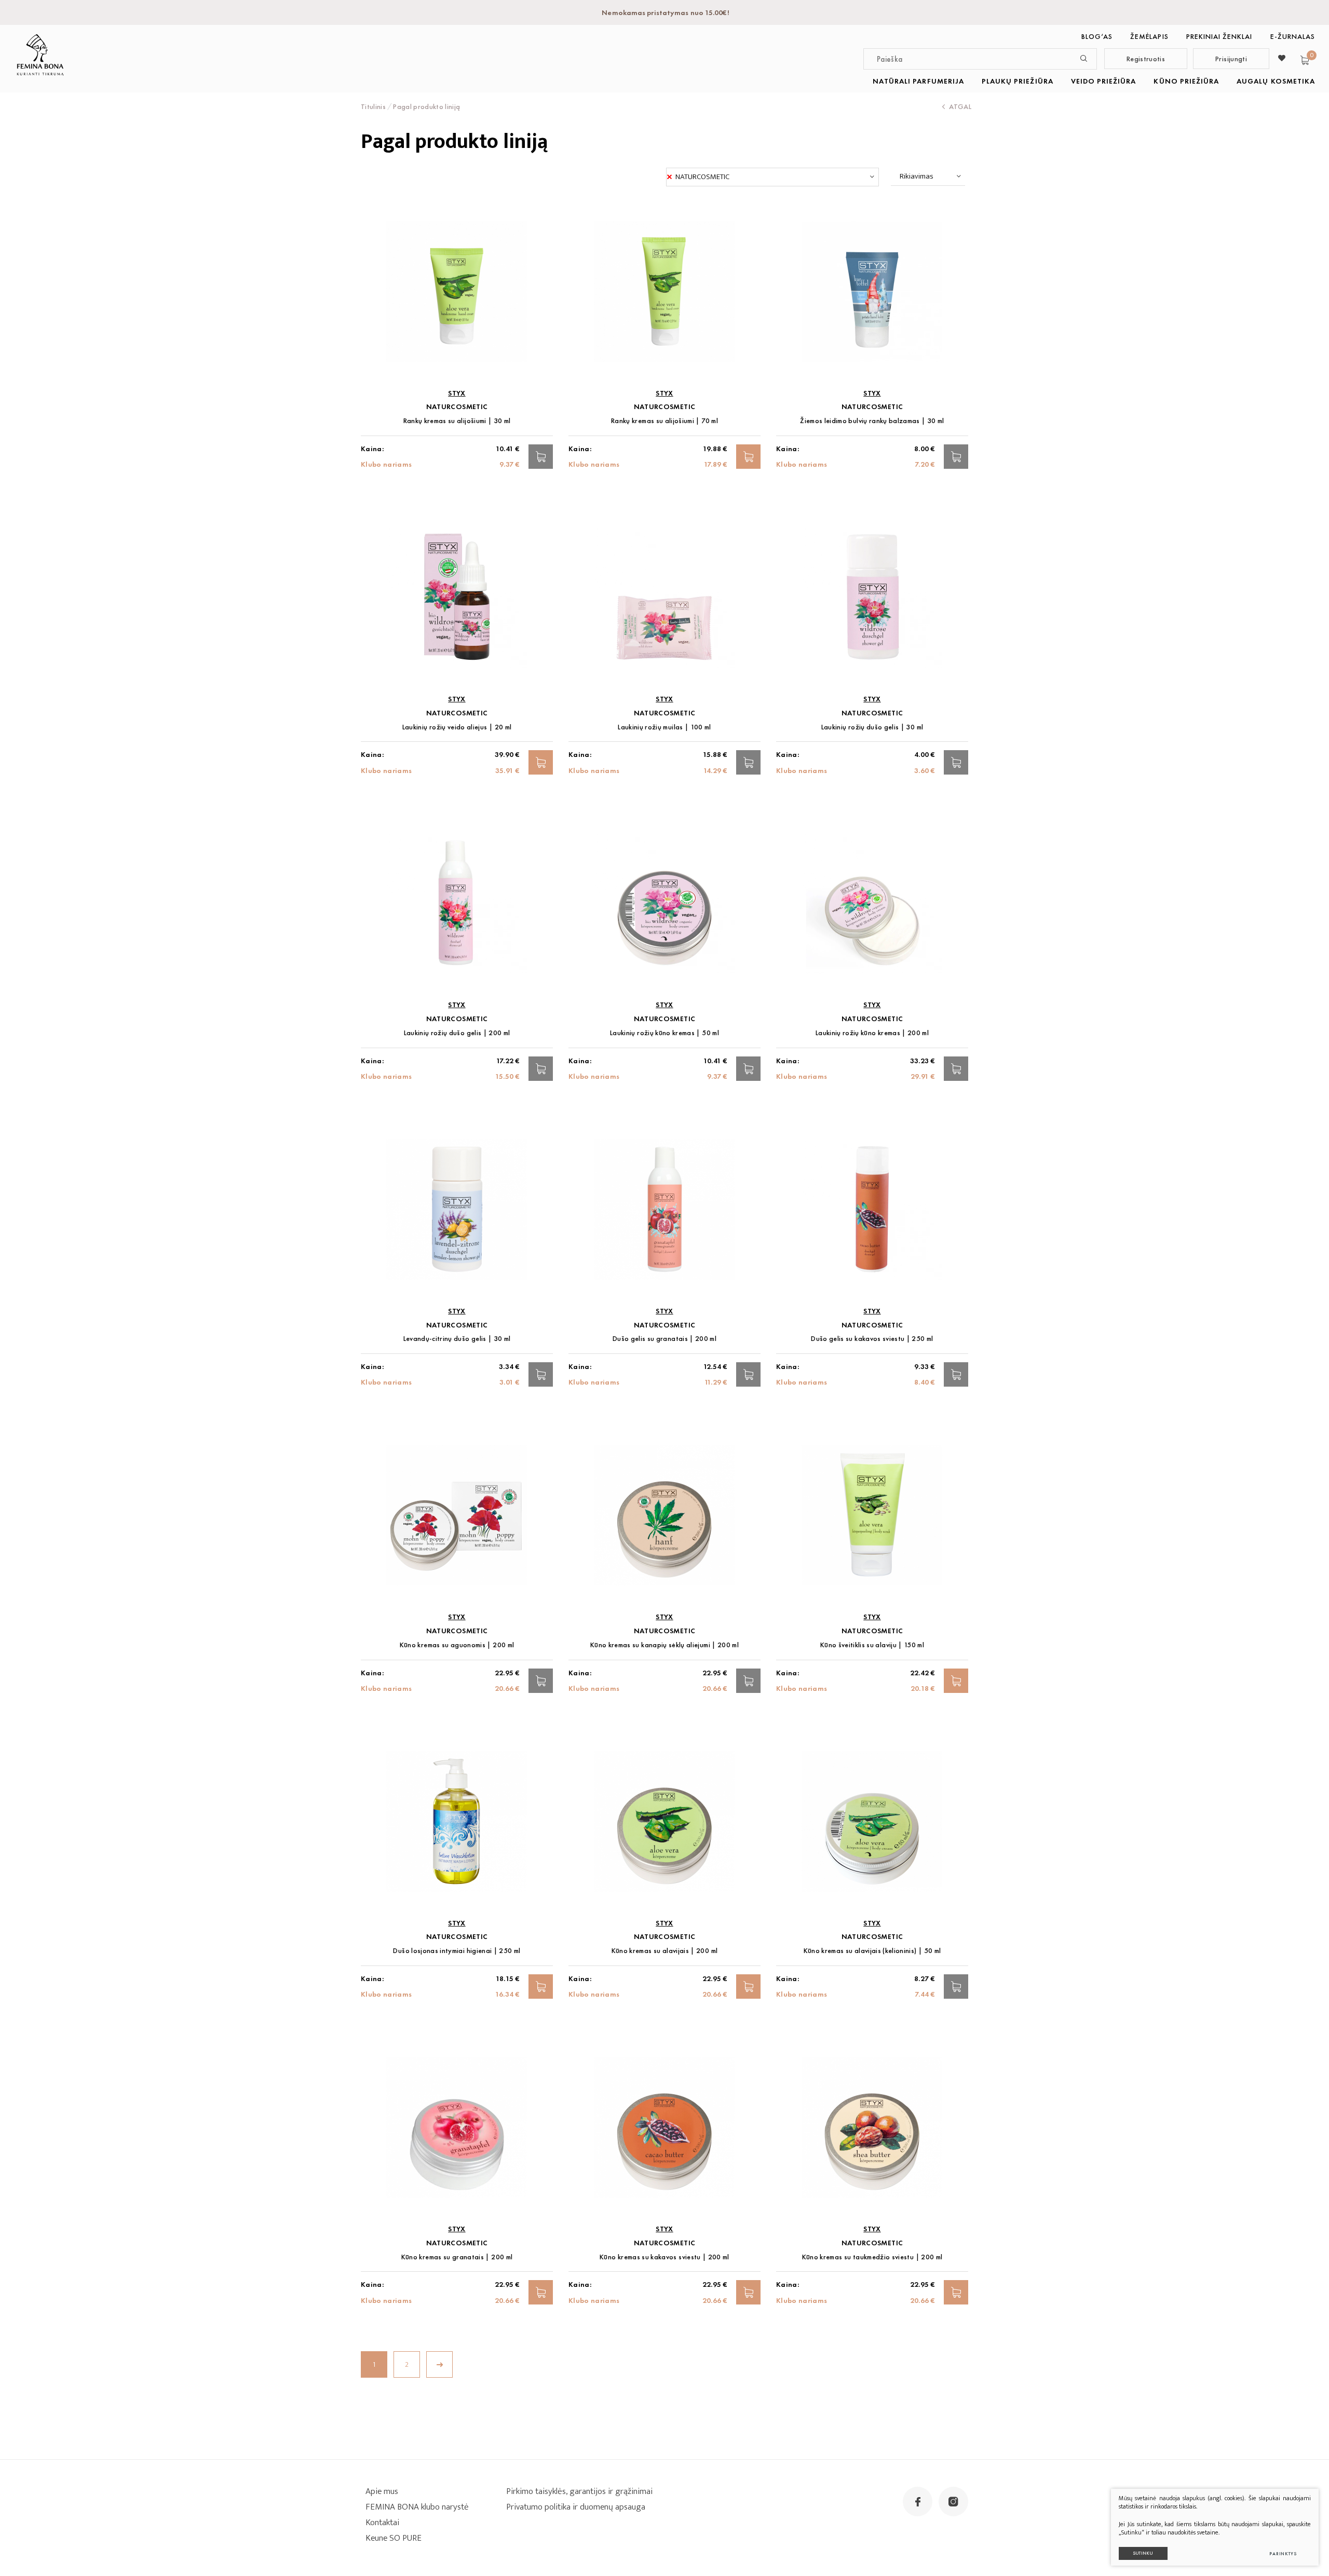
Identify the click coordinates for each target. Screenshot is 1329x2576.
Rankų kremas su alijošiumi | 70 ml (664, 421)
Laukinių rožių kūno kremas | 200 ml (872, 1033)
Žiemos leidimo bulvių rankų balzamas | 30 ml (872, 421)
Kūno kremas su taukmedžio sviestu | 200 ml (872, 2257)
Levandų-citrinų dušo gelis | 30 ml (457, 1339)
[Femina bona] (40, 55)
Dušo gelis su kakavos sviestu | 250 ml (872, 1339)
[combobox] (772, 177)
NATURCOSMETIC (457, 407)
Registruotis (1146, 59)
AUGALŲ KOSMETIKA (1276, 81)
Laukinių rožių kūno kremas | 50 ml (664, 1033)
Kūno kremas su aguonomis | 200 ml (457, 1645)
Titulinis (373, 106)
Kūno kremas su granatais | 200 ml (457, 2257)
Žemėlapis (1149, 36)
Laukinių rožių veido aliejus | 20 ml (457, 727)
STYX (457, 393)
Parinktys (1283, 2554)
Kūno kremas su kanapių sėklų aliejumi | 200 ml (664, 1645)
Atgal (960, 106)
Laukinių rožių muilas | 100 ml (664, 727)
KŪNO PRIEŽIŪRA (1186, 81)
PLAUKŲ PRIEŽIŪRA (1018, 81)
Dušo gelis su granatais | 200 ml (664, 1339)
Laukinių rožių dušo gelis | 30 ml (872, 727)
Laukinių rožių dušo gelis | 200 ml (457, 1033)
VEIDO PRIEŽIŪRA (1104, 81)
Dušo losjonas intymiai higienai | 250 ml (457, 1951)
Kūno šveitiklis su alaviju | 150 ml (872, 1645)
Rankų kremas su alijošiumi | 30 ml (457, 421)
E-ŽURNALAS (1293, 36)
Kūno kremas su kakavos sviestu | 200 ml (664, 2257)
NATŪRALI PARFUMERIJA (918, 81)
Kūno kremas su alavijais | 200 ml (665, 1951)
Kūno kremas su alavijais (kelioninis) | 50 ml (872, 1951)
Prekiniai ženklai (1219, 36)
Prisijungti (1231, 59)
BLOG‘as (1097, 36)
